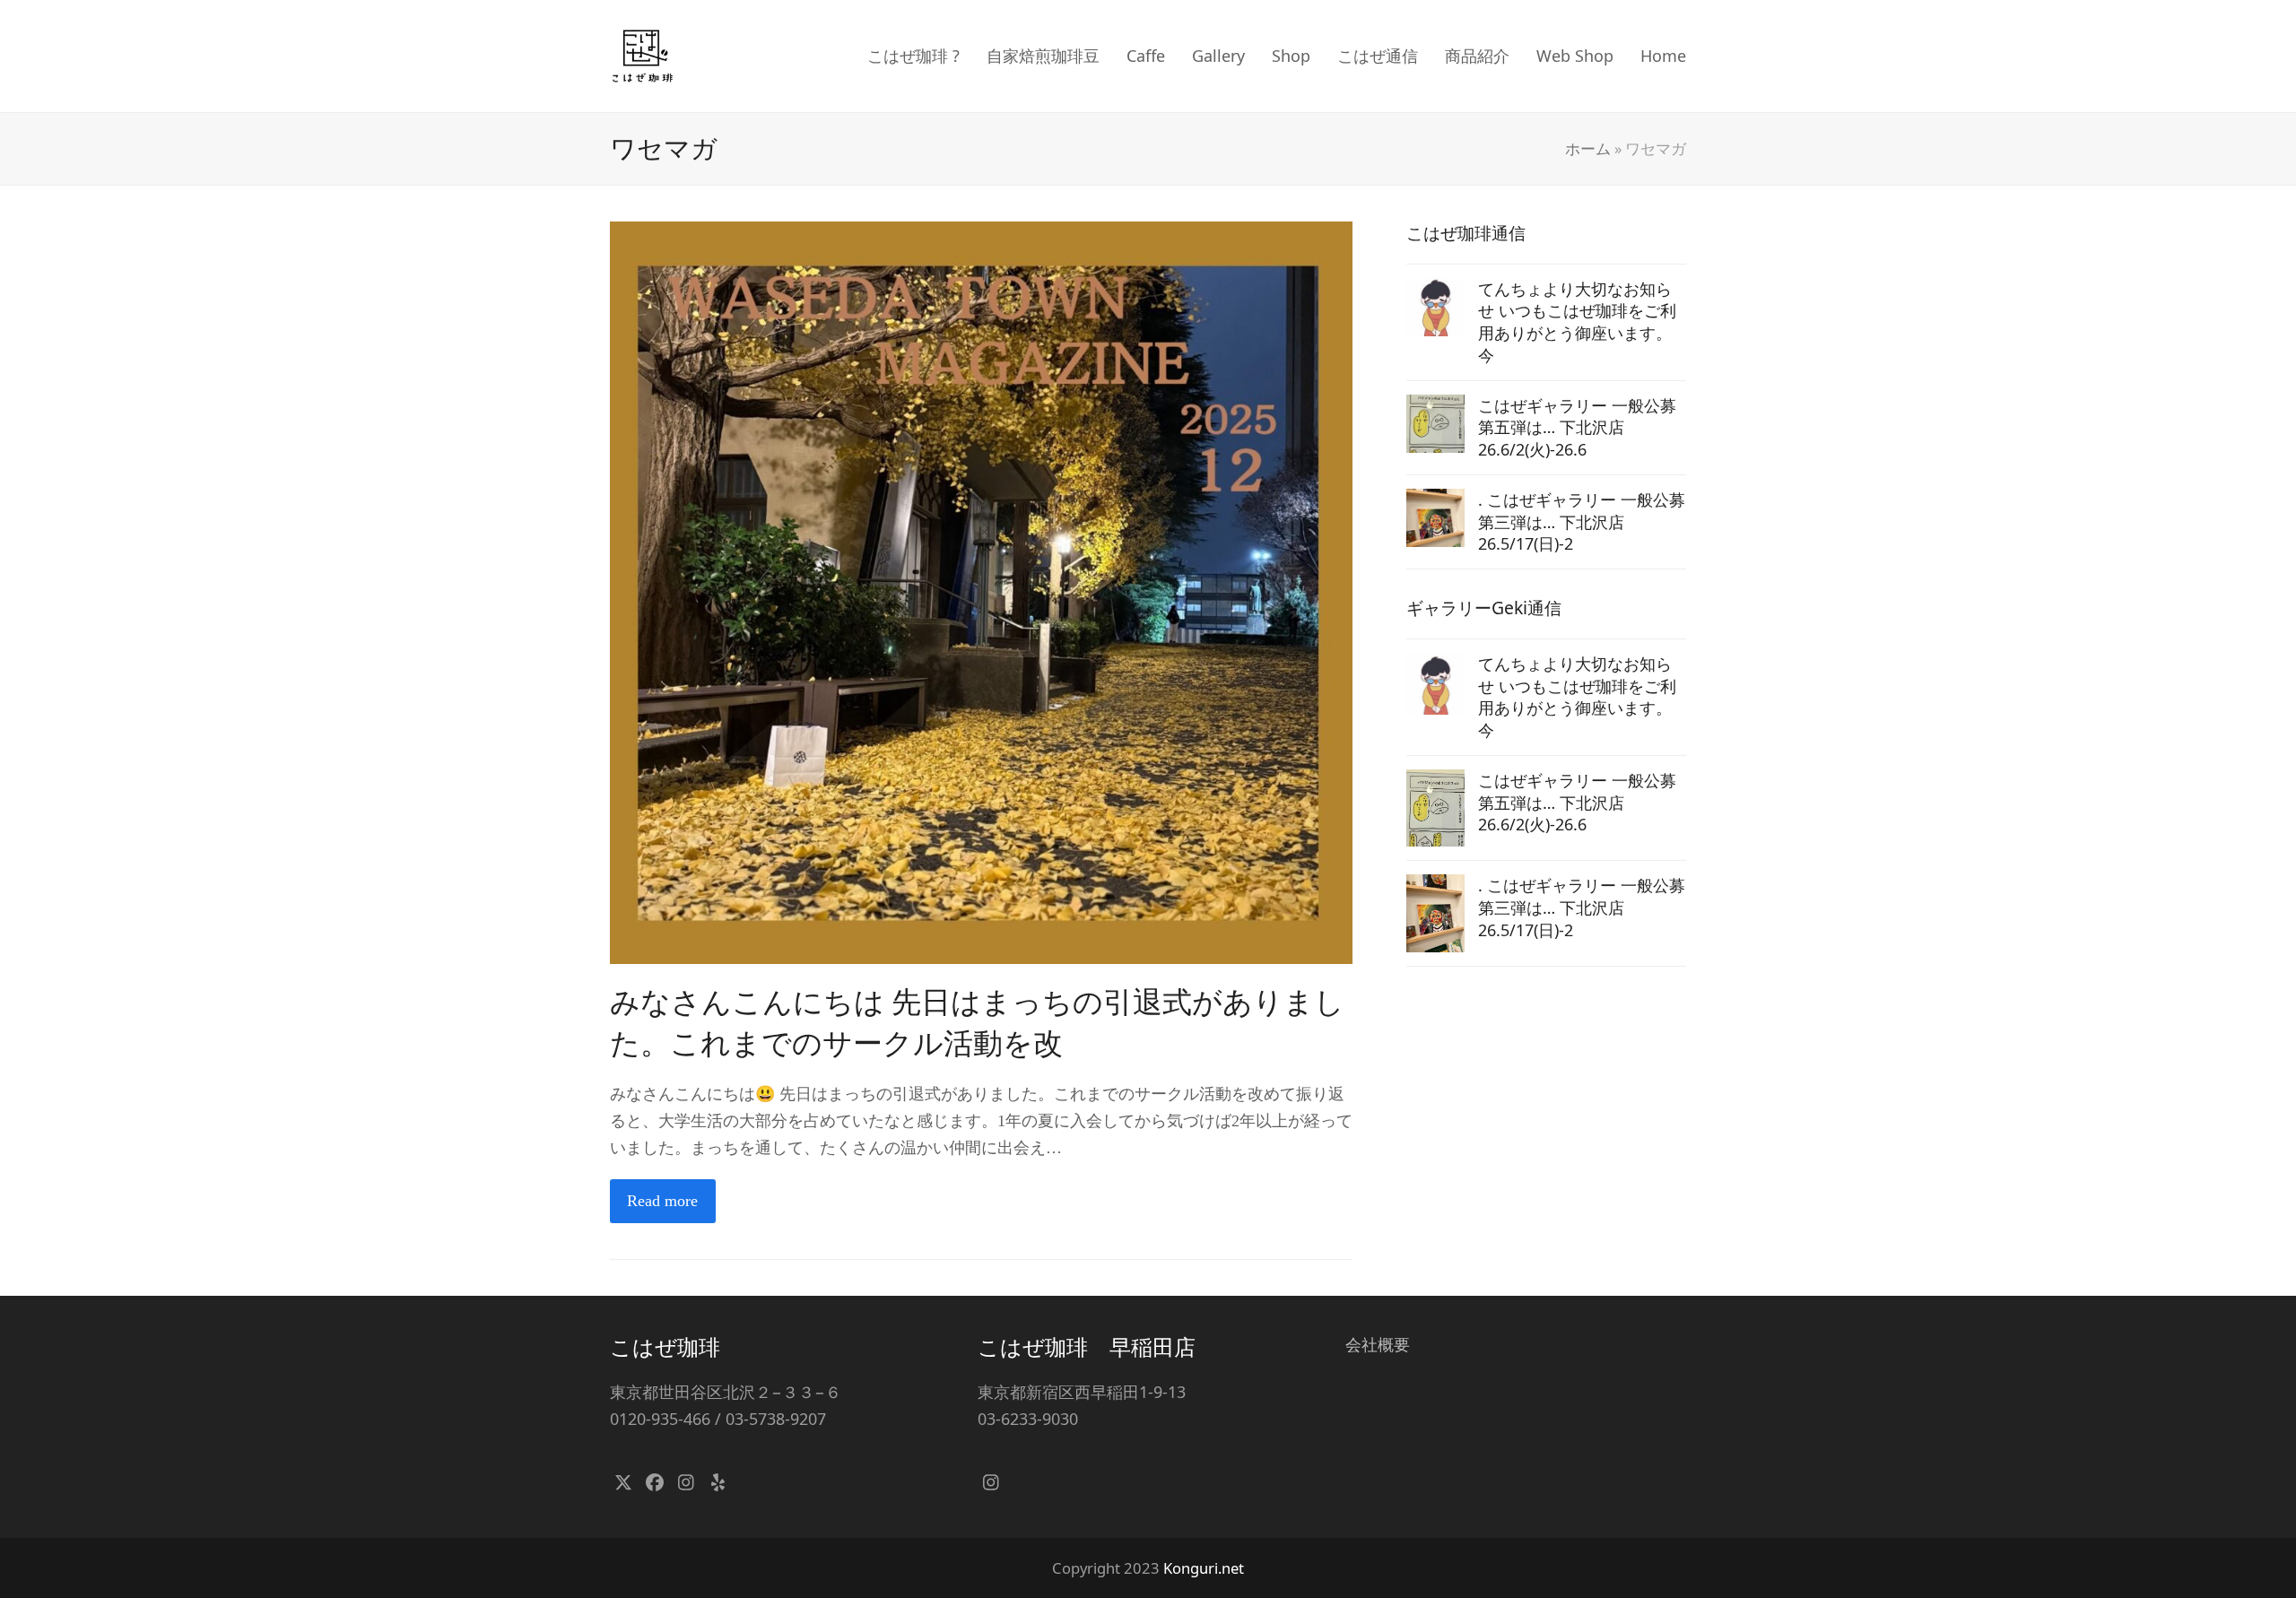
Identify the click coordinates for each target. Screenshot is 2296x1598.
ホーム (1588, 148)
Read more (662, 1201)
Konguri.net (1204, 1568)
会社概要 (1378, 1344)
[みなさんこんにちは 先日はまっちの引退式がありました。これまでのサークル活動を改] (981, 591)
